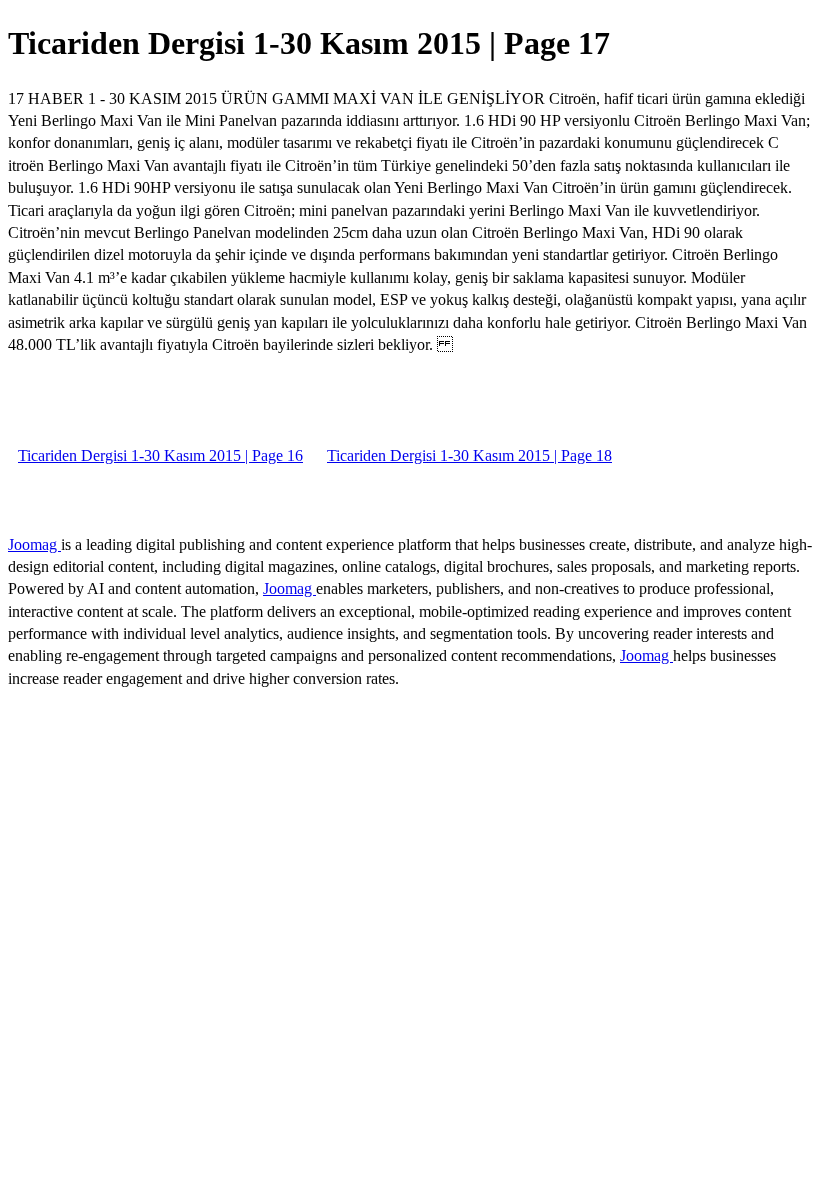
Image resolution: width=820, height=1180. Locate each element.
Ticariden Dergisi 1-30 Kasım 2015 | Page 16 (160, 455)
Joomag (34, 544)
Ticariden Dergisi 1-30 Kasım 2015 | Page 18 (469, 455)
